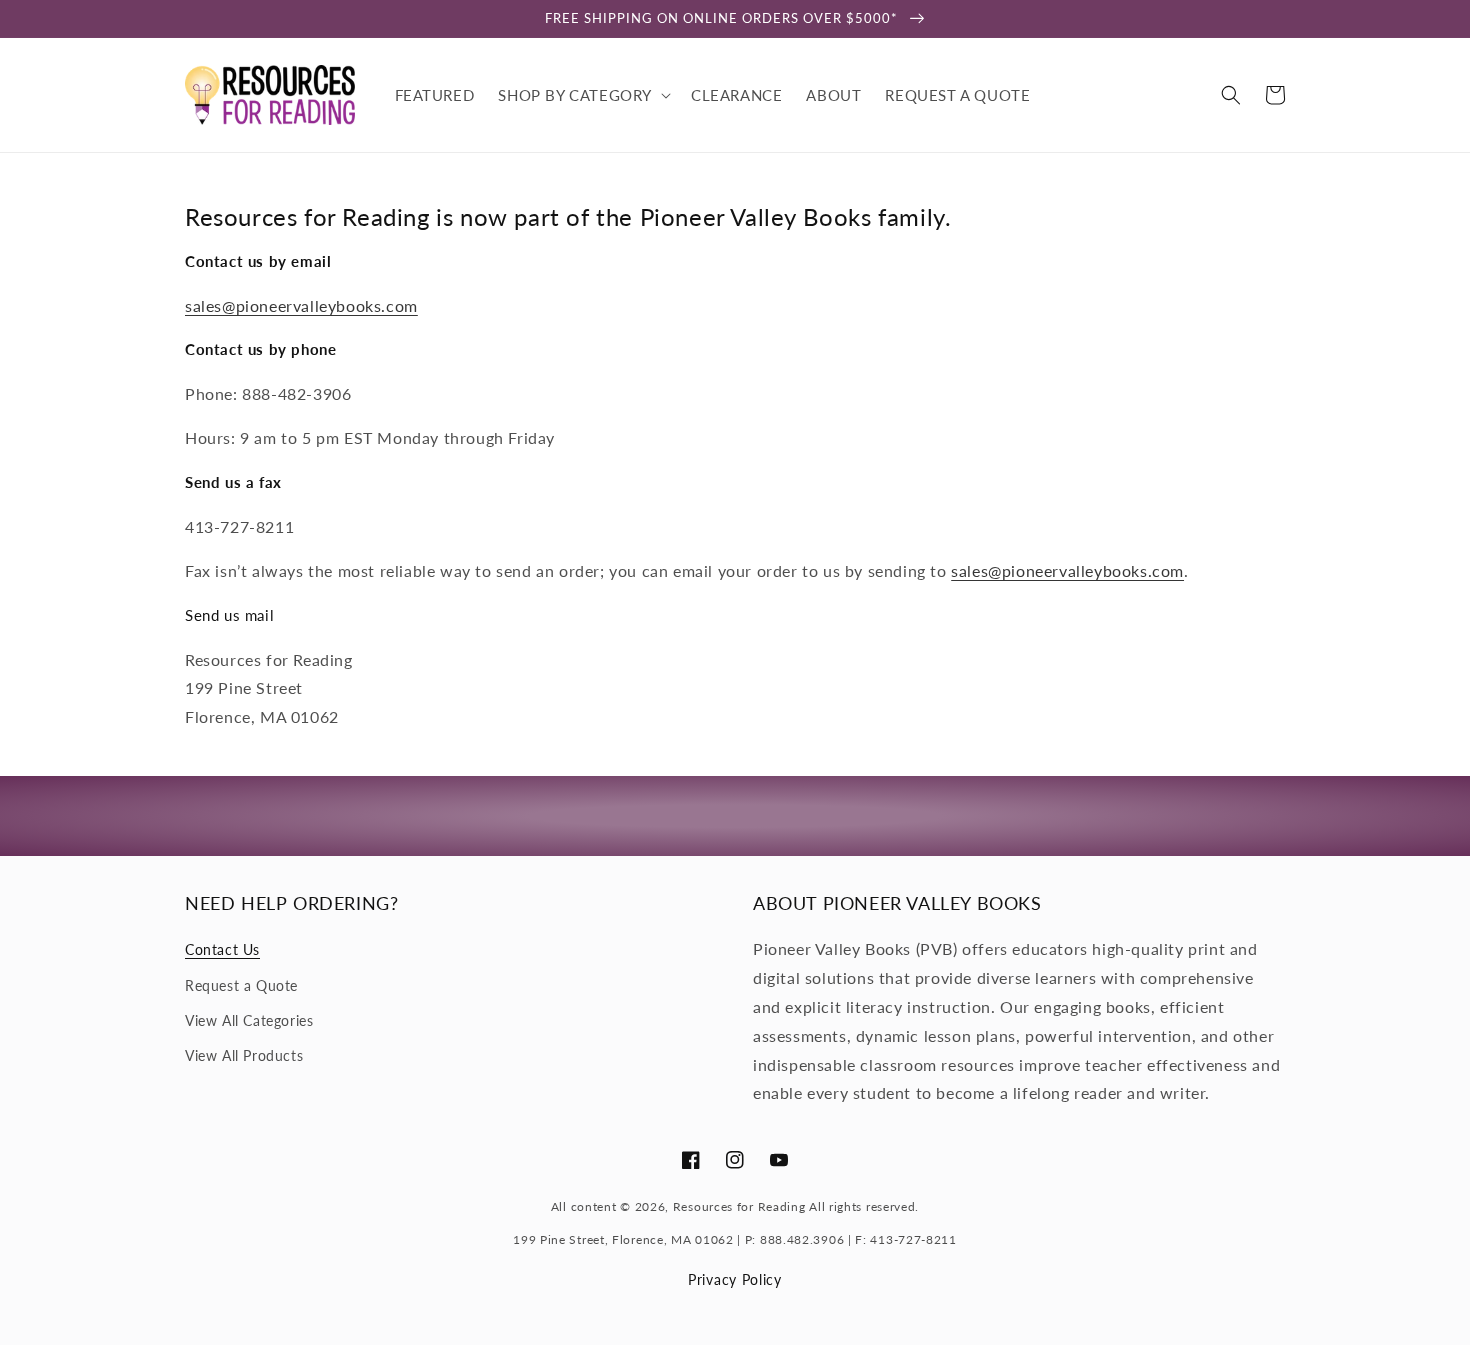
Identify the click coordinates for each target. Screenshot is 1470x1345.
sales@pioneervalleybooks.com (301, 305)
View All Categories (249, 1020)
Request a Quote (241, 985)
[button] (582, 95)
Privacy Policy (735, 1279)
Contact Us (222, 949)
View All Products (244, 1055)
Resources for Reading (739, 1206)
